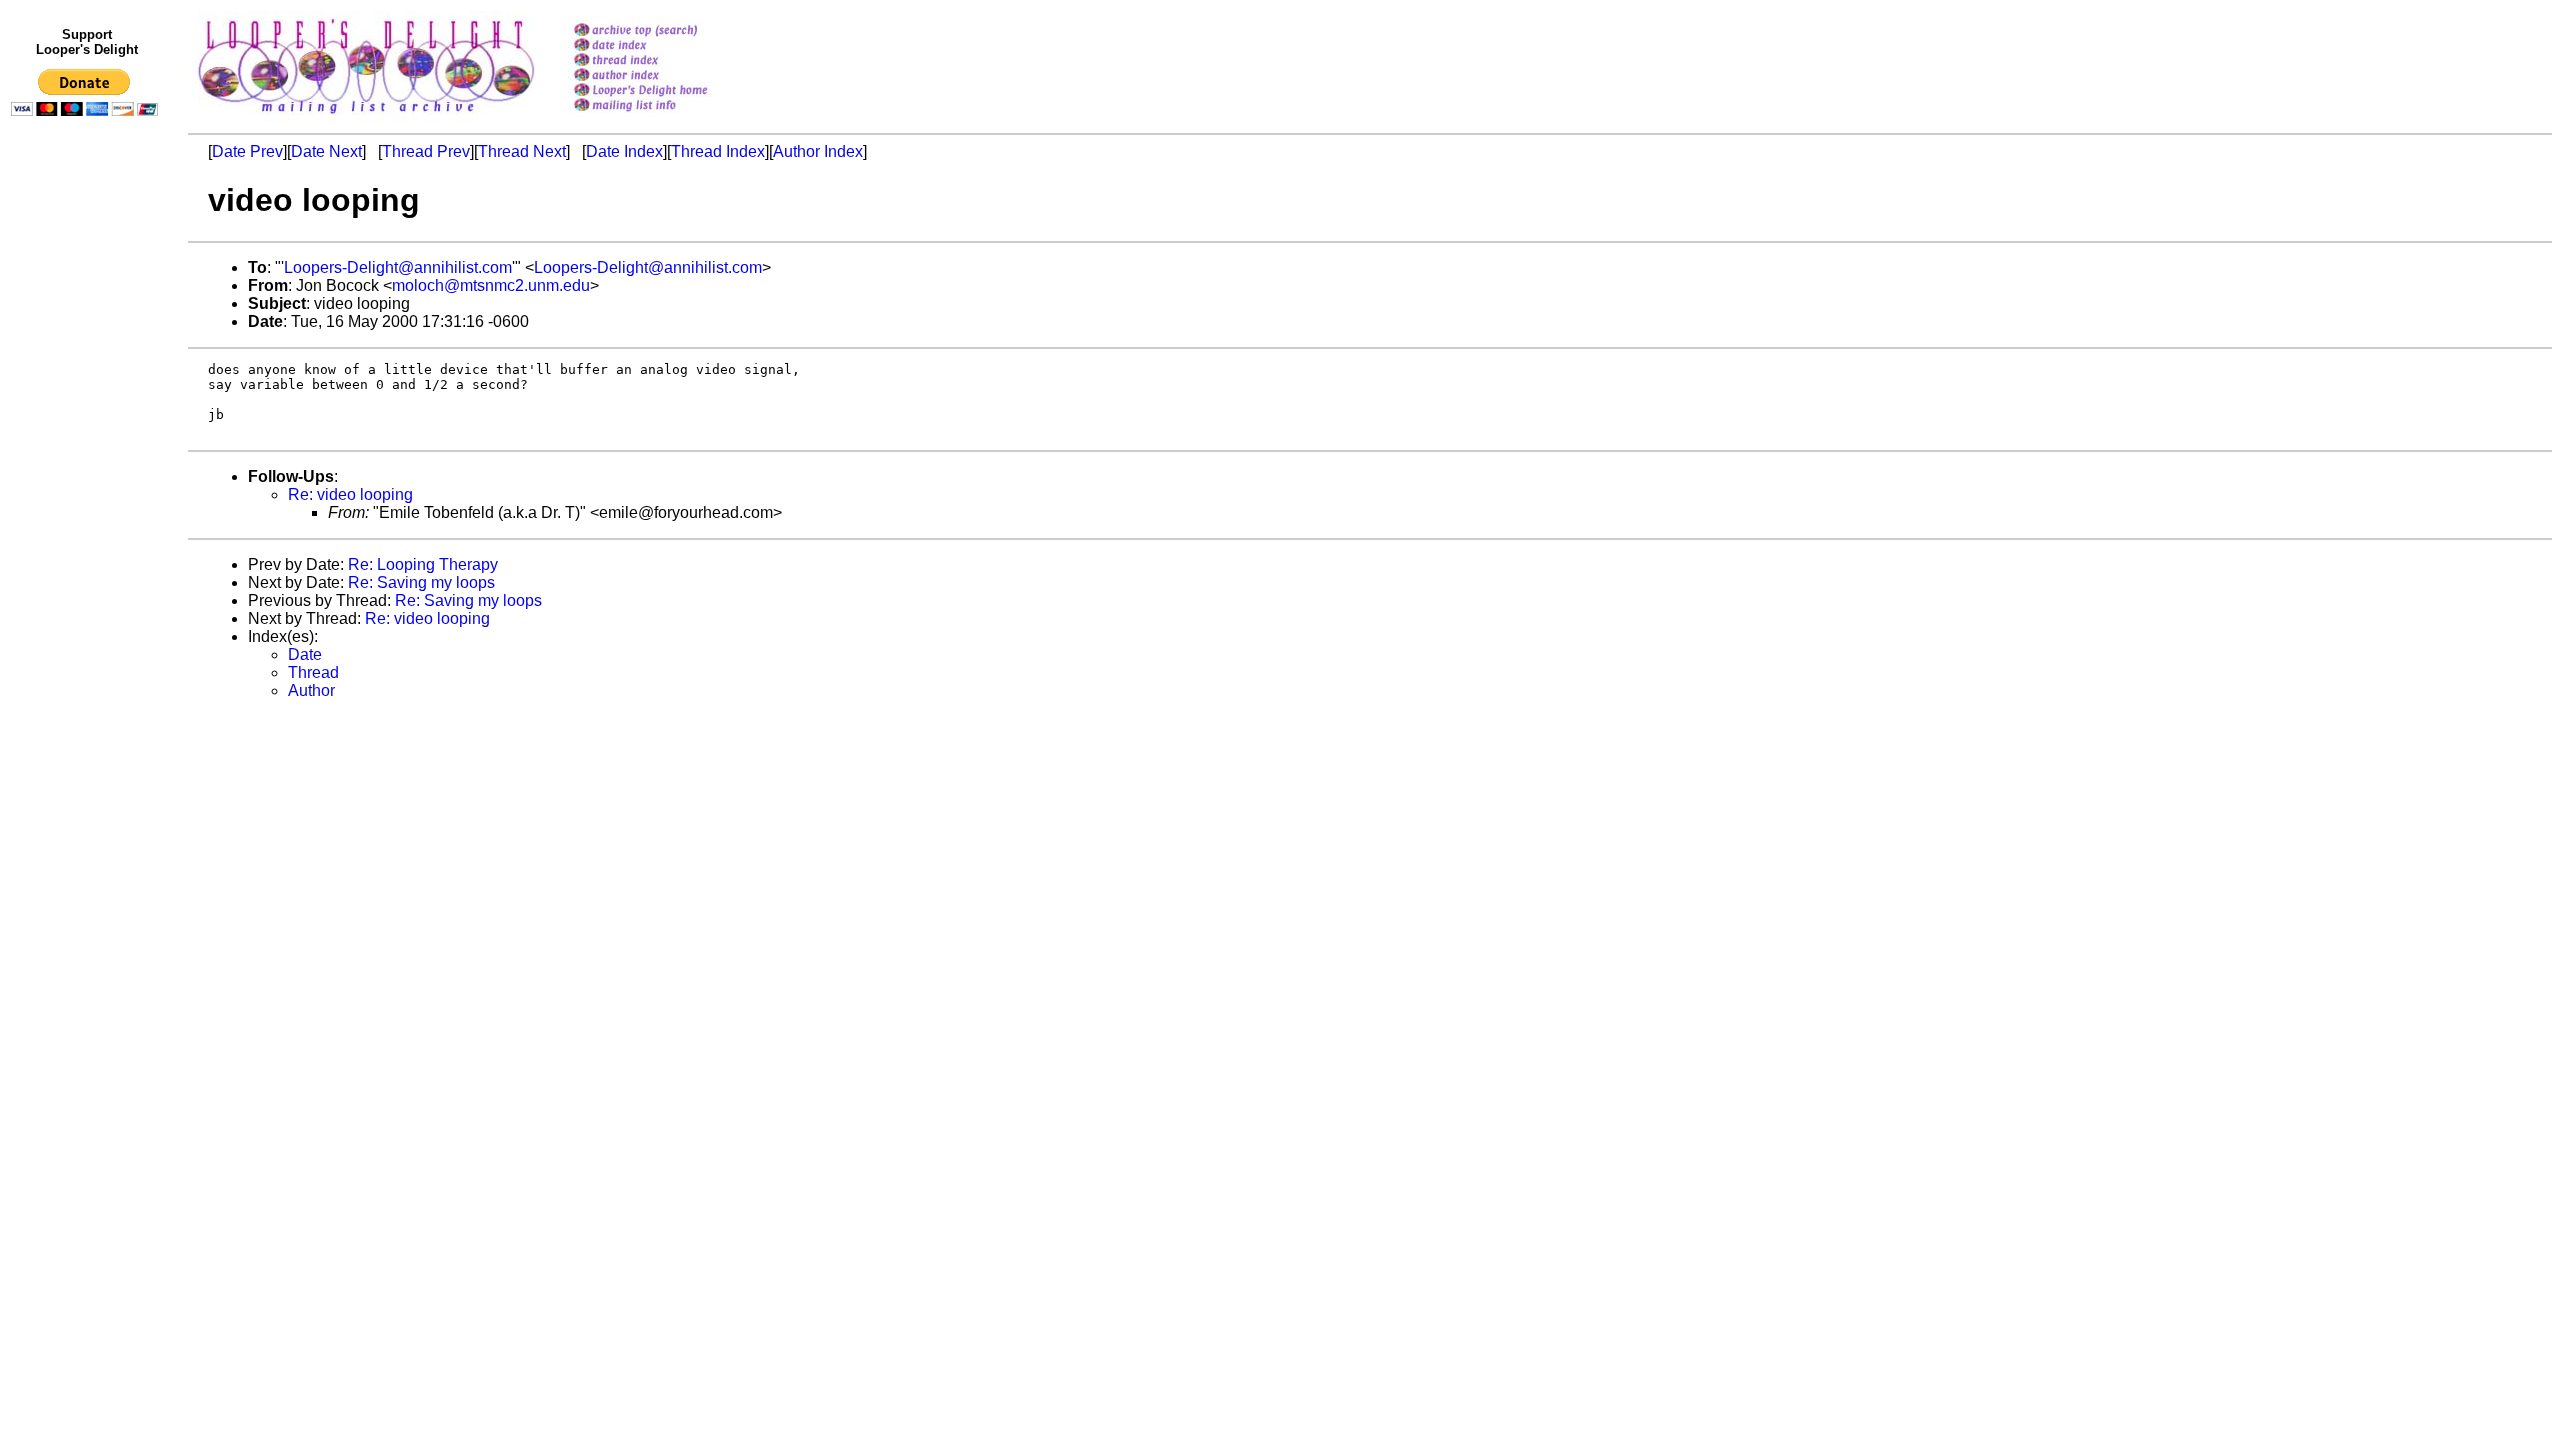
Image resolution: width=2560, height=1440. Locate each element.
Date (305, 654)
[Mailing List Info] (666, 116)
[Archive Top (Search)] (666, 31)
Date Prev (247, 151)
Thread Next (522, 151)
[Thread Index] (666, 61)
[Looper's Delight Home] (666, 91)
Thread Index (718, 151)
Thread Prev (426, 151)
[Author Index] (666, 76)
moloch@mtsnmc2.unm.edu (491, 285)
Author (311, 690)
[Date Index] (666, 46)
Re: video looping (350, 494)
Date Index (624, 151)
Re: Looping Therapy (423, 564)
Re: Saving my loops (421, 582)
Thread (313, 672)
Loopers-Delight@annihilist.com (398, 267)
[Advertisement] (88, 537)
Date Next (326, 151)
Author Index (818, 151)
